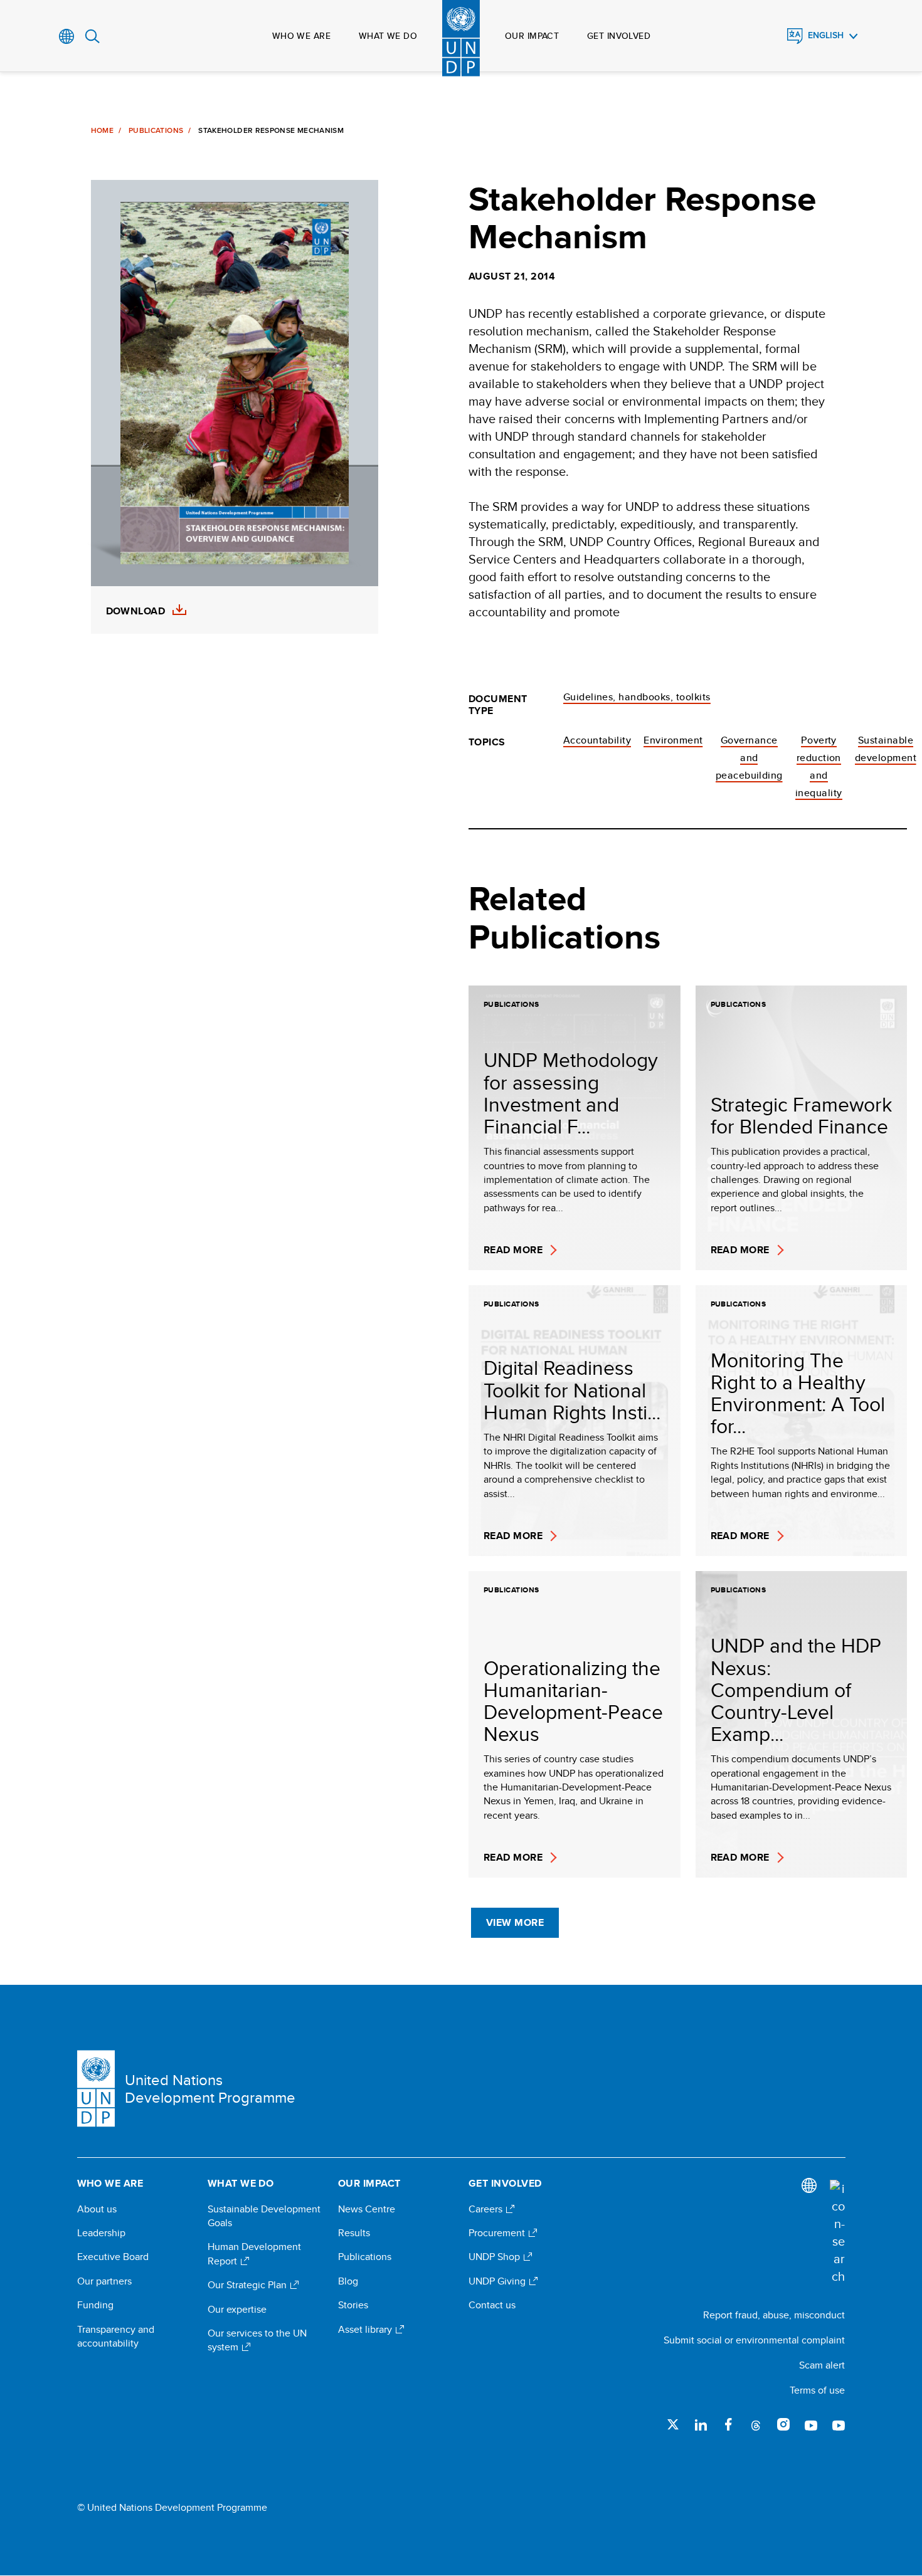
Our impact (532, 36)
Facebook (728, 2424)
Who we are (301, 36)
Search (93, 36)
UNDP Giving (498, 2281)
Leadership (101, 2233)
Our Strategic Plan (248, 2285)
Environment (673, 740)
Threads (756, 2424)
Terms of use (817, 2390)
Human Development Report (254, 2254)
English (826, 35)
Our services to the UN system (257, 2340)
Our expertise (237, 2310)
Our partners (104, 2281)
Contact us (492, 2305)
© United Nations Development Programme (172, 2508)
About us (97, 2209)
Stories (353, 2305)
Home (102, 130)
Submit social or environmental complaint (754, 2340)
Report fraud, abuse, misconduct (774, 2315)
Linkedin (701, 2424)
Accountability (597, 740)
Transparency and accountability (116, 2337)
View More (515, 1922)
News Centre (367, 2209)
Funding (95, 2305)
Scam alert (822, 2365)
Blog (348, 2281)
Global (67, 36)
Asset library (366, 2330)
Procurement (498, 2233)
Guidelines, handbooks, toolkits (637, 697)
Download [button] (136, 611)
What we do (388, 36)
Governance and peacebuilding (749, 758)
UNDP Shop (495, 2257)
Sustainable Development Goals (264, 2216)
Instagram (783, 2424)
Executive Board (113, 2257)
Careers (487, 2209)
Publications (156, 130)
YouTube (811, 2424)
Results (354, 2233)
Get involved (619, 36)
